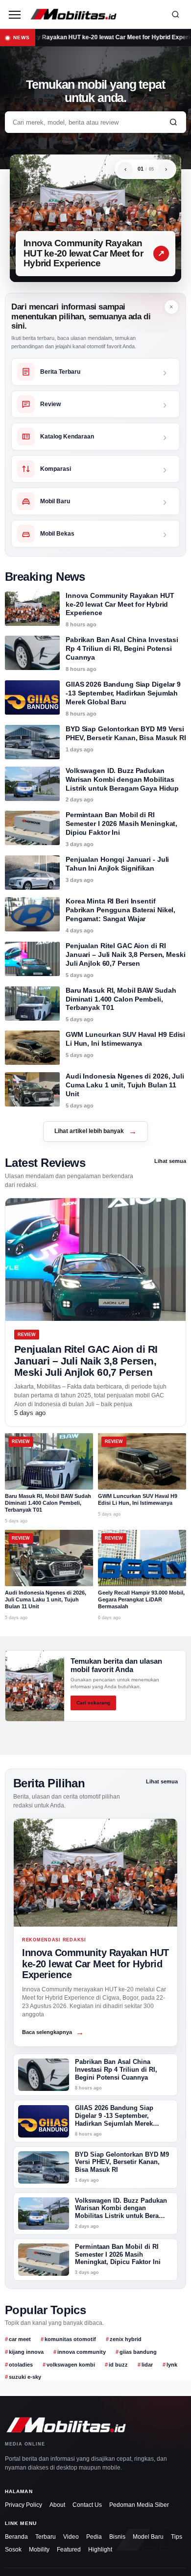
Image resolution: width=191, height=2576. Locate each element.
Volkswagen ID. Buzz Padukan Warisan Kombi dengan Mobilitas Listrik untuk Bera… (121, 2209)
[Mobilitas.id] (95, 14)
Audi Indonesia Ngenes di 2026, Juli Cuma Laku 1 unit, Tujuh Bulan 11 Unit (125, 1085)
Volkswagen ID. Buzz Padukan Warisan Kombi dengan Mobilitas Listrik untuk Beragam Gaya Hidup (122, 779)
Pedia (94, 2537)
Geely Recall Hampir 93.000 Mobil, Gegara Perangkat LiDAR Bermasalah (141, 1599)
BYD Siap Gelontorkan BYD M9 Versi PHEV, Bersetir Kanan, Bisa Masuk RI (126, 733)
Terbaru (46, 2537)
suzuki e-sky (25, 2377)
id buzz (118, 2365)
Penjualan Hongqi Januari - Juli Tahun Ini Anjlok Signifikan (117, 864)
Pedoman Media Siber (139, 2505)
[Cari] (175, 14)
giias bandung (138, 2352)
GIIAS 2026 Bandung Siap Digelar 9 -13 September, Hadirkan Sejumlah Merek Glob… (114, 2120)
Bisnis (117, 2537)
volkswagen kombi (71, 2365)
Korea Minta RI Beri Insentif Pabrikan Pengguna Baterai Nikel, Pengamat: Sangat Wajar (120, 910)
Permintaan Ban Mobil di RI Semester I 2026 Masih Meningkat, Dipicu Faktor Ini (121, 824)
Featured (69, 2550)
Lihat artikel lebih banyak (95, 1131)
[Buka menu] (15, 14)
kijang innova (26, 2352)
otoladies (21, 2365)
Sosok (13, 2550)
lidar (147, 2365)
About (57, 2505)
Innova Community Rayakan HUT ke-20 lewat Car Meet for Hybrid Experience (83, 253)
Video (71, 2537)
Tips (177, 2537)
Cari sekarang (93, 1703)
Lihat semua (170, 1161)
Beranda (16, 2537)
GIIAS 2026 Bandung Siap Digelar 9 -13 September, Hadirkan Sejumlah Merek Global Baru (123, 693)
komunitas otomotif (70, 2339)
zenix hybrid (126, 2339)
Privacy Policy (24, 2505)
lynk (172, 2365)
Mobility (39, 2550)
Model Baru (148, 2537)
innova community (82, 2352)
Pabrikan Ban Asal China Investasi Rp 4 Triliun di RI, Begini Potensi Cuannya (122, 648)
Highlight (100, 2550)
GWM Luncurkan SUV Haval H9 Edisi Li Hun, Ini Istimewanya (125, 1039)
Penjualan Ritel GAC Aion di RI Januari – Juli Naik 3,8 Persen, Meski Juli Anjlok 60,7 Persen (126, 954)
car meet (20, 2339)
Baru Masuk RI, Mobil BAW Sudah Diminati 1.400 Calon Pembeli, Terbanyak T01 (121, 999)
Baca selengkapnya (53, 2032)
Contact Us (87, 2505)
